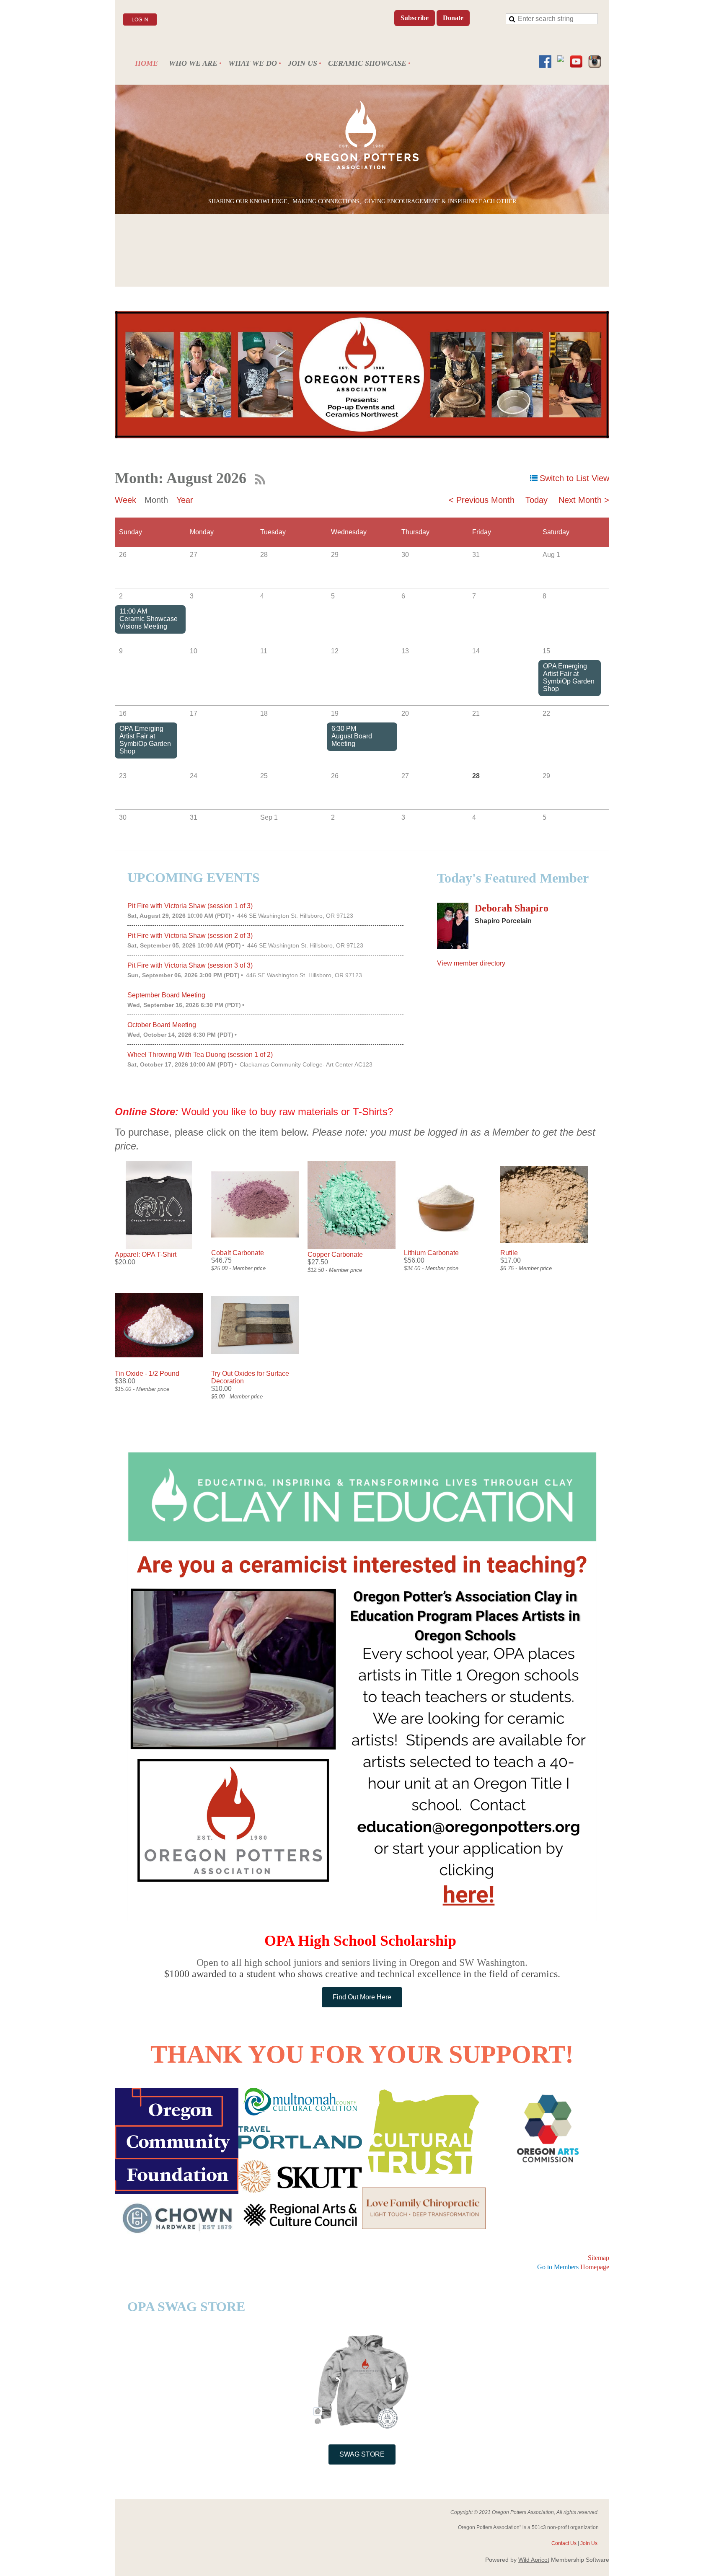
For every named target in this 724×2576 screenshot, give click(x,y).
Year (185, 500)
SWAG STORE (362, 2454)
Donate (453, 18)
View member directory (471, 963)
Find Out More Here (362, 1997)
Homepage (573, 2267)
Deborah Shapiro (512, 908)
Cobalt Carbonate (238, 1253)
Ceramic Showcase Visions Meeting (149, 623)
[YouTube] (576, 62)
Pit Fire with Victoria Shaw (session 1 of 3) (190, 906)
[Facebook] (545, 62)
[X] (561, 62)
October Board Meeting (162, 1025)
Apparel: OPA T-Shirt (146, 1254)
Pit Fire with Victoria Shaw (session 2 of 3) (190, 936)
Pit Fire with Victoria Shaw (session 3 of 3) (190, 965)
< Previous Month (482, 500)
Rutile (509, 1253)
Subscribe (415, 18)
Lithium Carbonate (431, 1253)
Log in (140, 20)
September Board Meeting (166, 995)
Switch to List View (574, 478)
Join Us (589, 2543)
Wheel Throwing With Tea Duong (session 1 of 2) (200, 1055)
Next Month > (584, 500)
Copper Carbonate (335, 1254)
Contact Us (564, 2543)
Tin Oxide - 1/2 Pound (147, 1373)
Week (125, 500)
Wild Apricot (534, 2560)
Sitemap (599, 2258)
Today (537, 500)
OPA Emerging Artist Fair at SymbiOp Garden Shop (569, 677)
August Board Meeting (352, 740)
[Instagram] (595, 62)
